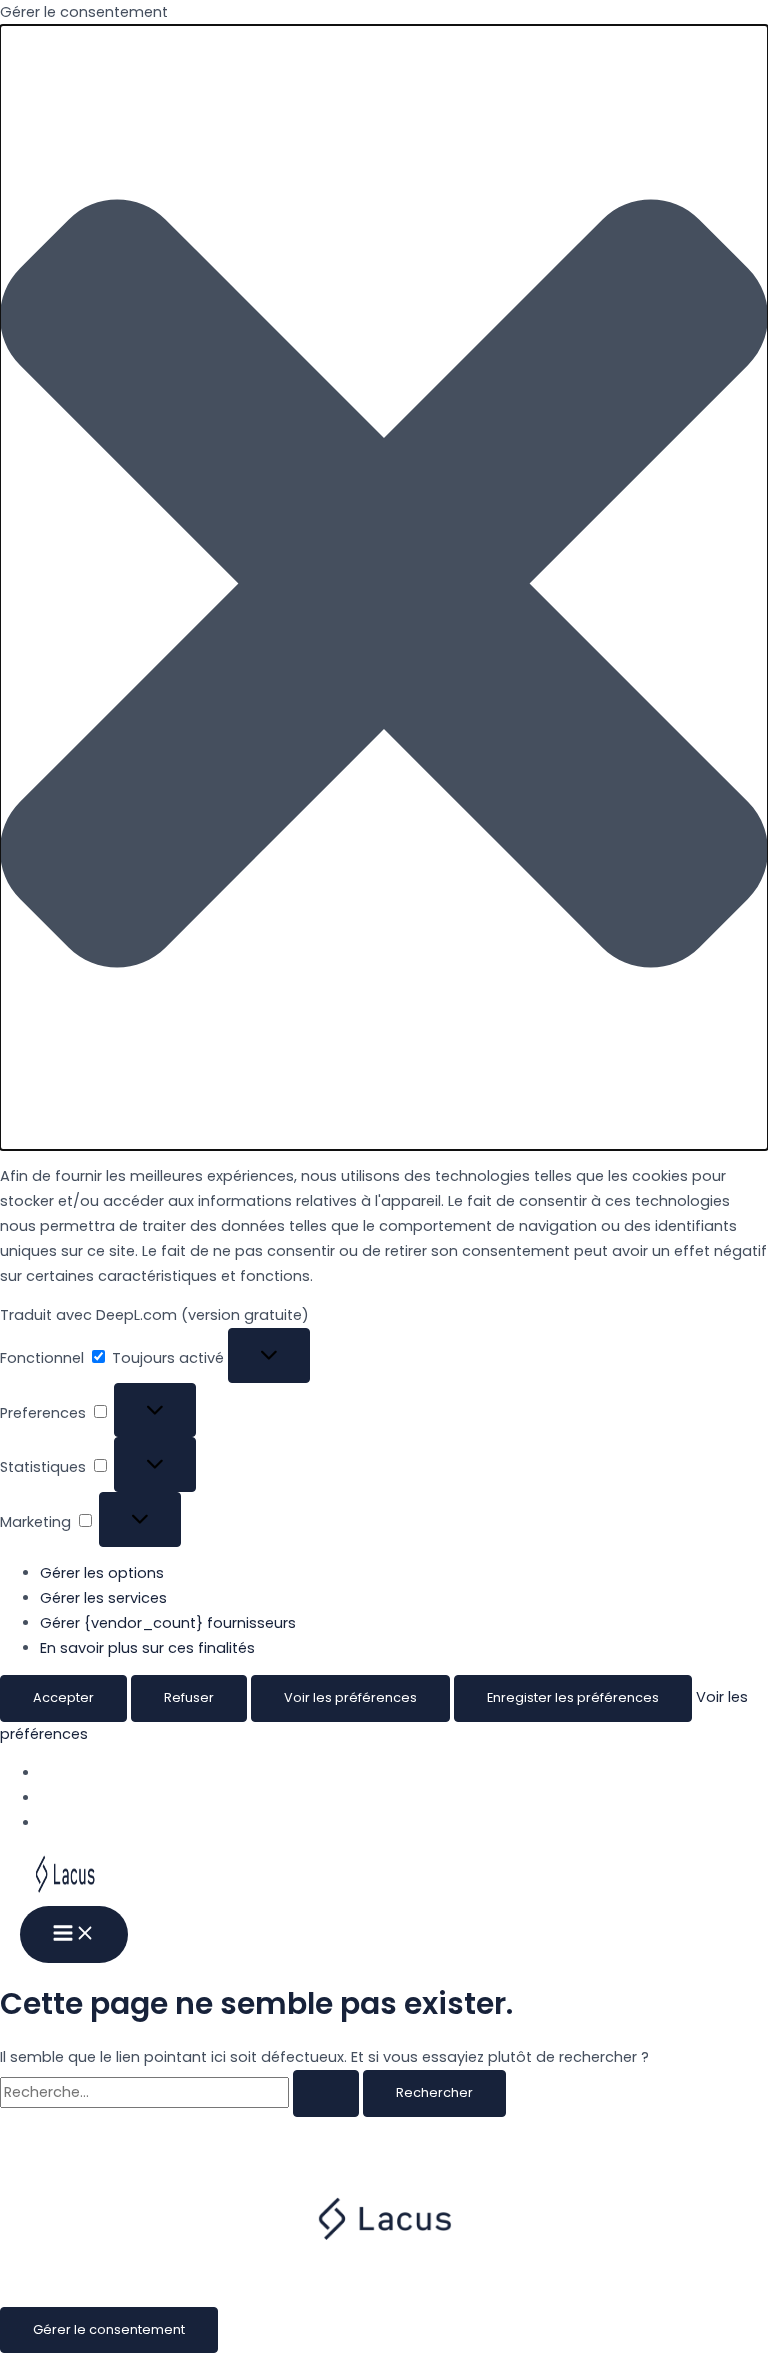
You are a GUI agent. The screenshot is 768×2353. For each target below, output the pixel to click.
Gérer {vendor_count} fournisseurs (168, 1623)
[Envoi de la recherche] (326, 2093)
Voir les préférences (350, 1697)
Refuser (189, 1697)
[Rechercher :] (181, 2092)
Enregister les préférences (573, 1697)
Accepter (63, 1697)
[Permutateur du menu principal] (74, 1934)
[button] (384, 587)
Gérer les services (103, 1598)
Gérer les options (102, 1573)
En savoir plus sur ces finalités (147, 1648)
